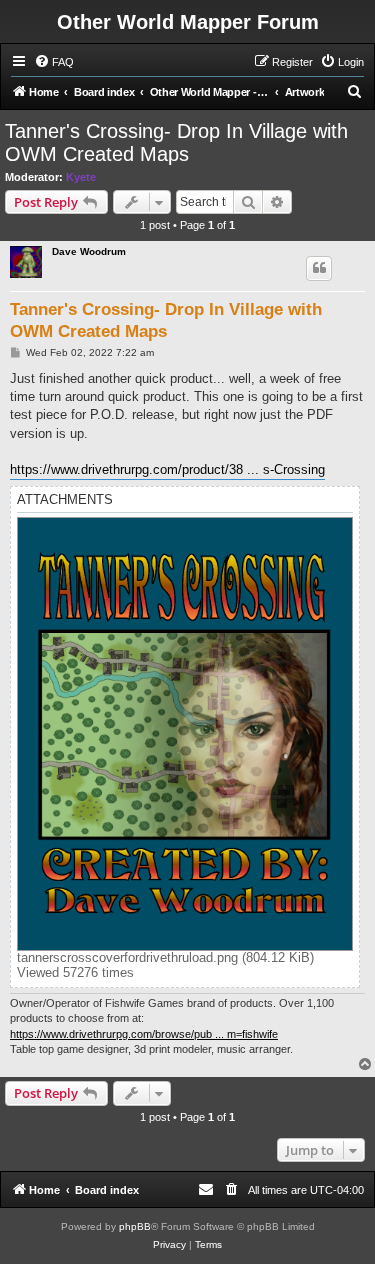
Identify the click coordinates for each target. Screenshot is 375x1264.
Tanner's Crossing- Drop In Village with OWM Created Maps (176, 142)
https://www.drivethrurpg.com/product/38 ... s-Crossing (167, 469)
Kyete (81, 177)
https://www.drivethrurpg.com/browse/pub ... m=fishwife (144, 1034)
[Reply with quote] (319, 268)
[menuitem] (54, 62)
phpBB (135, 1226)
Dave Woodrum (89, 251)
